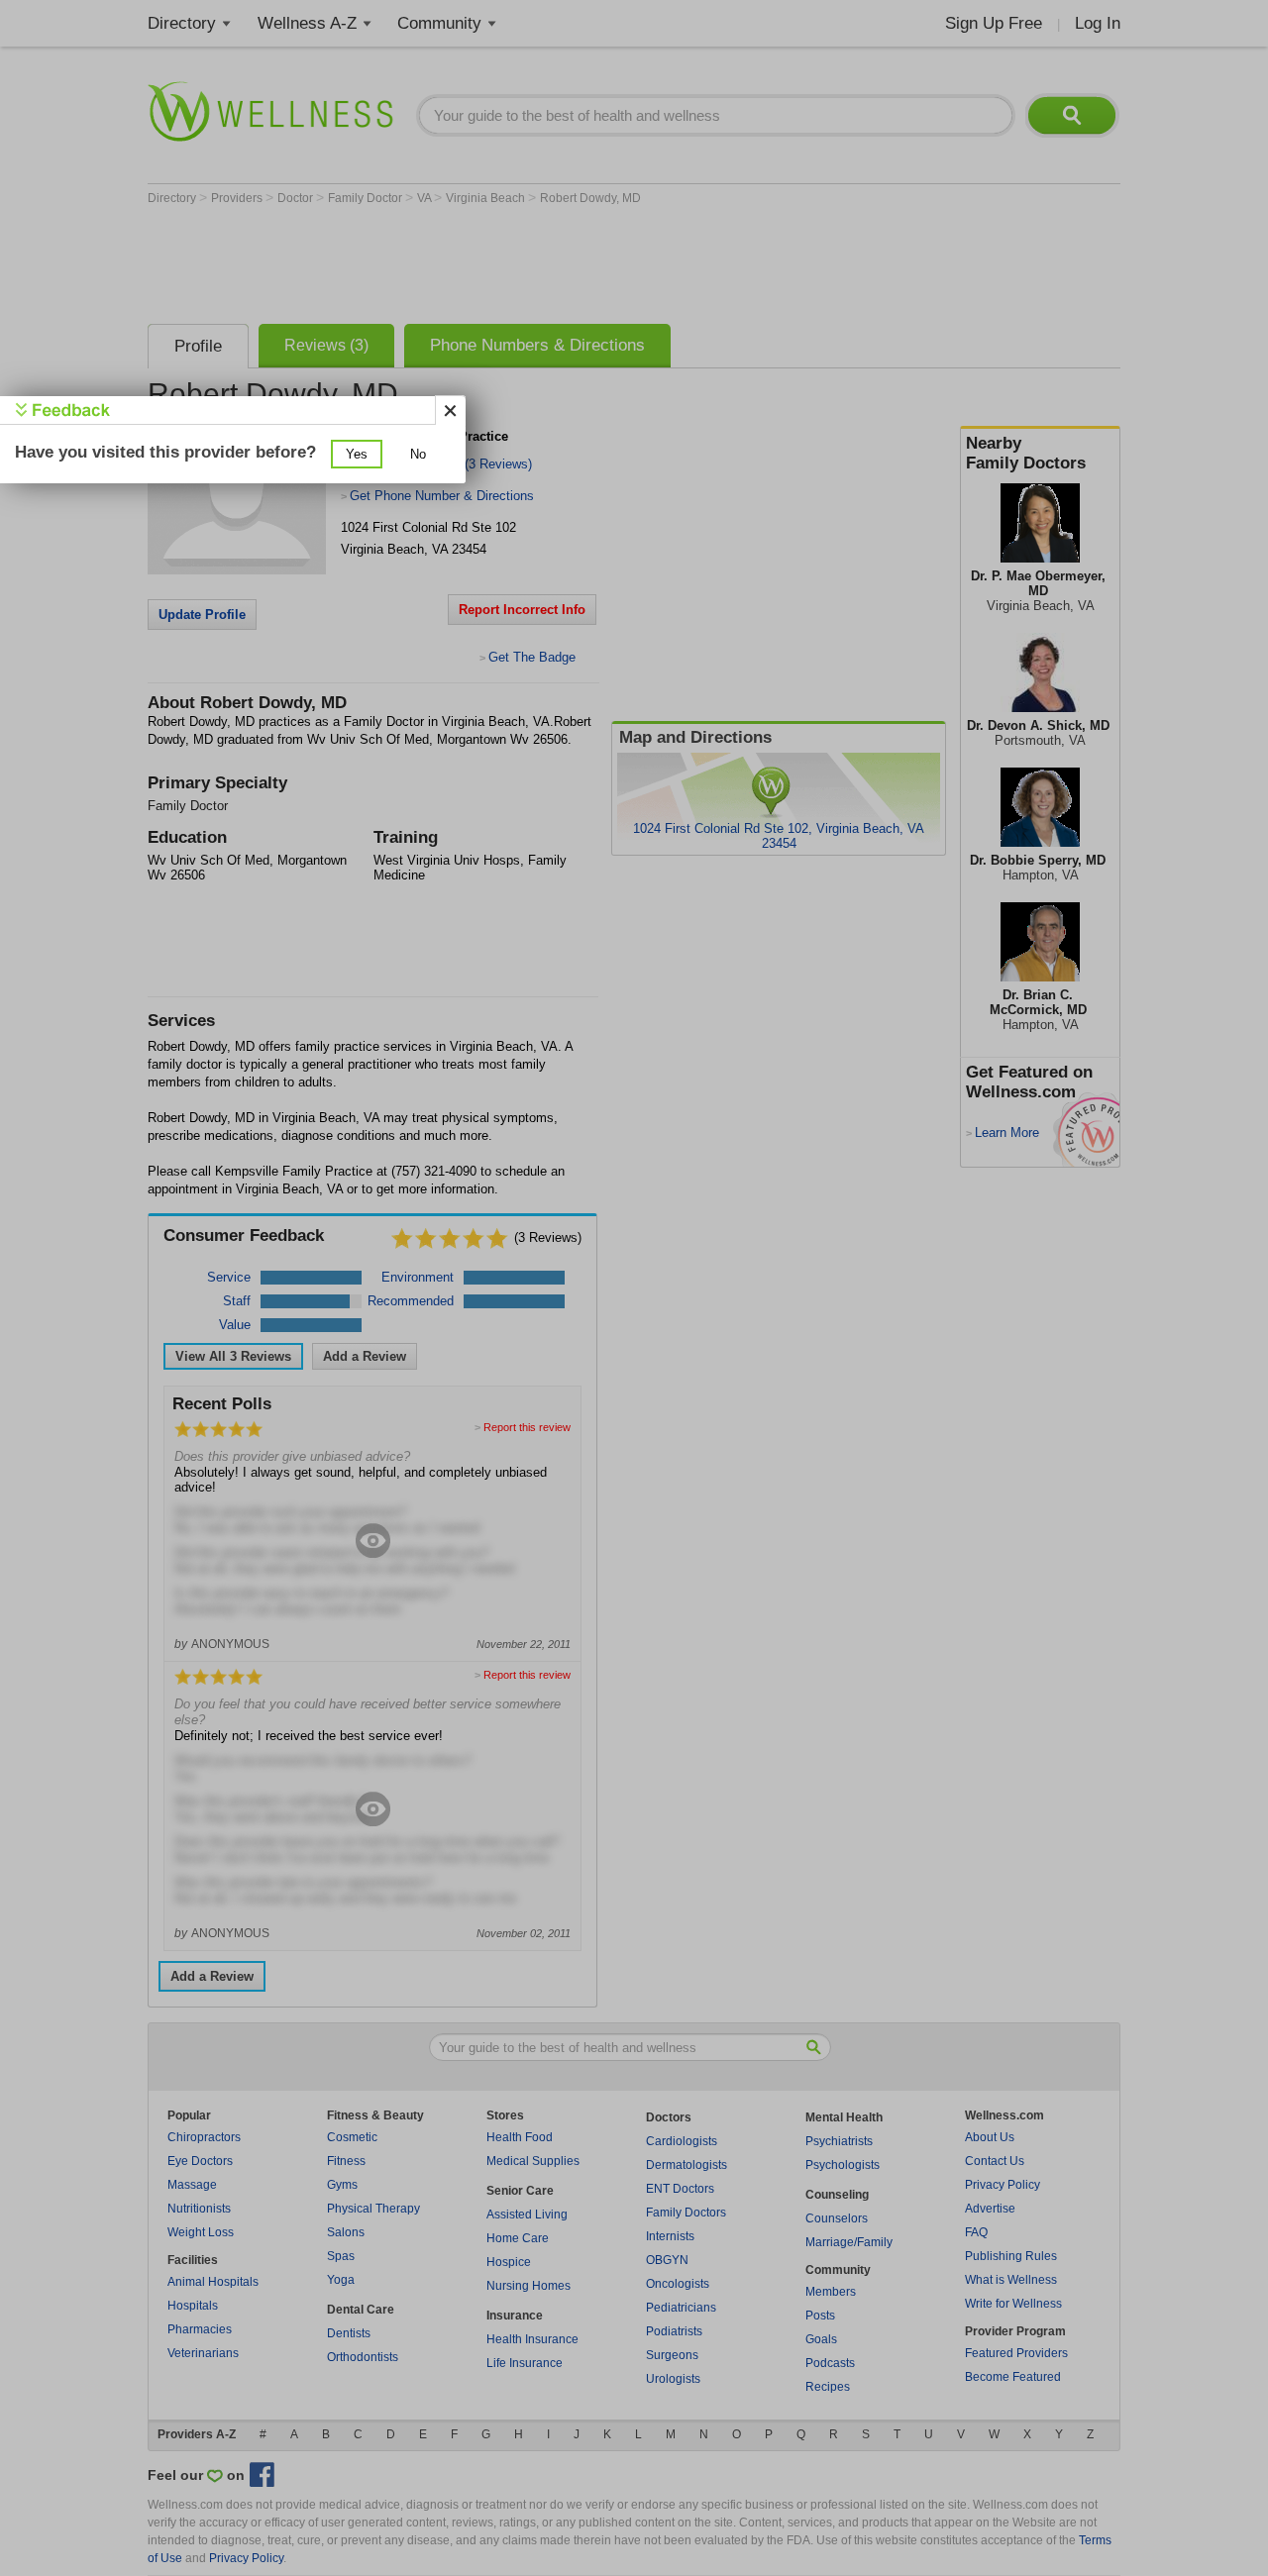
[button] (357, 454)
